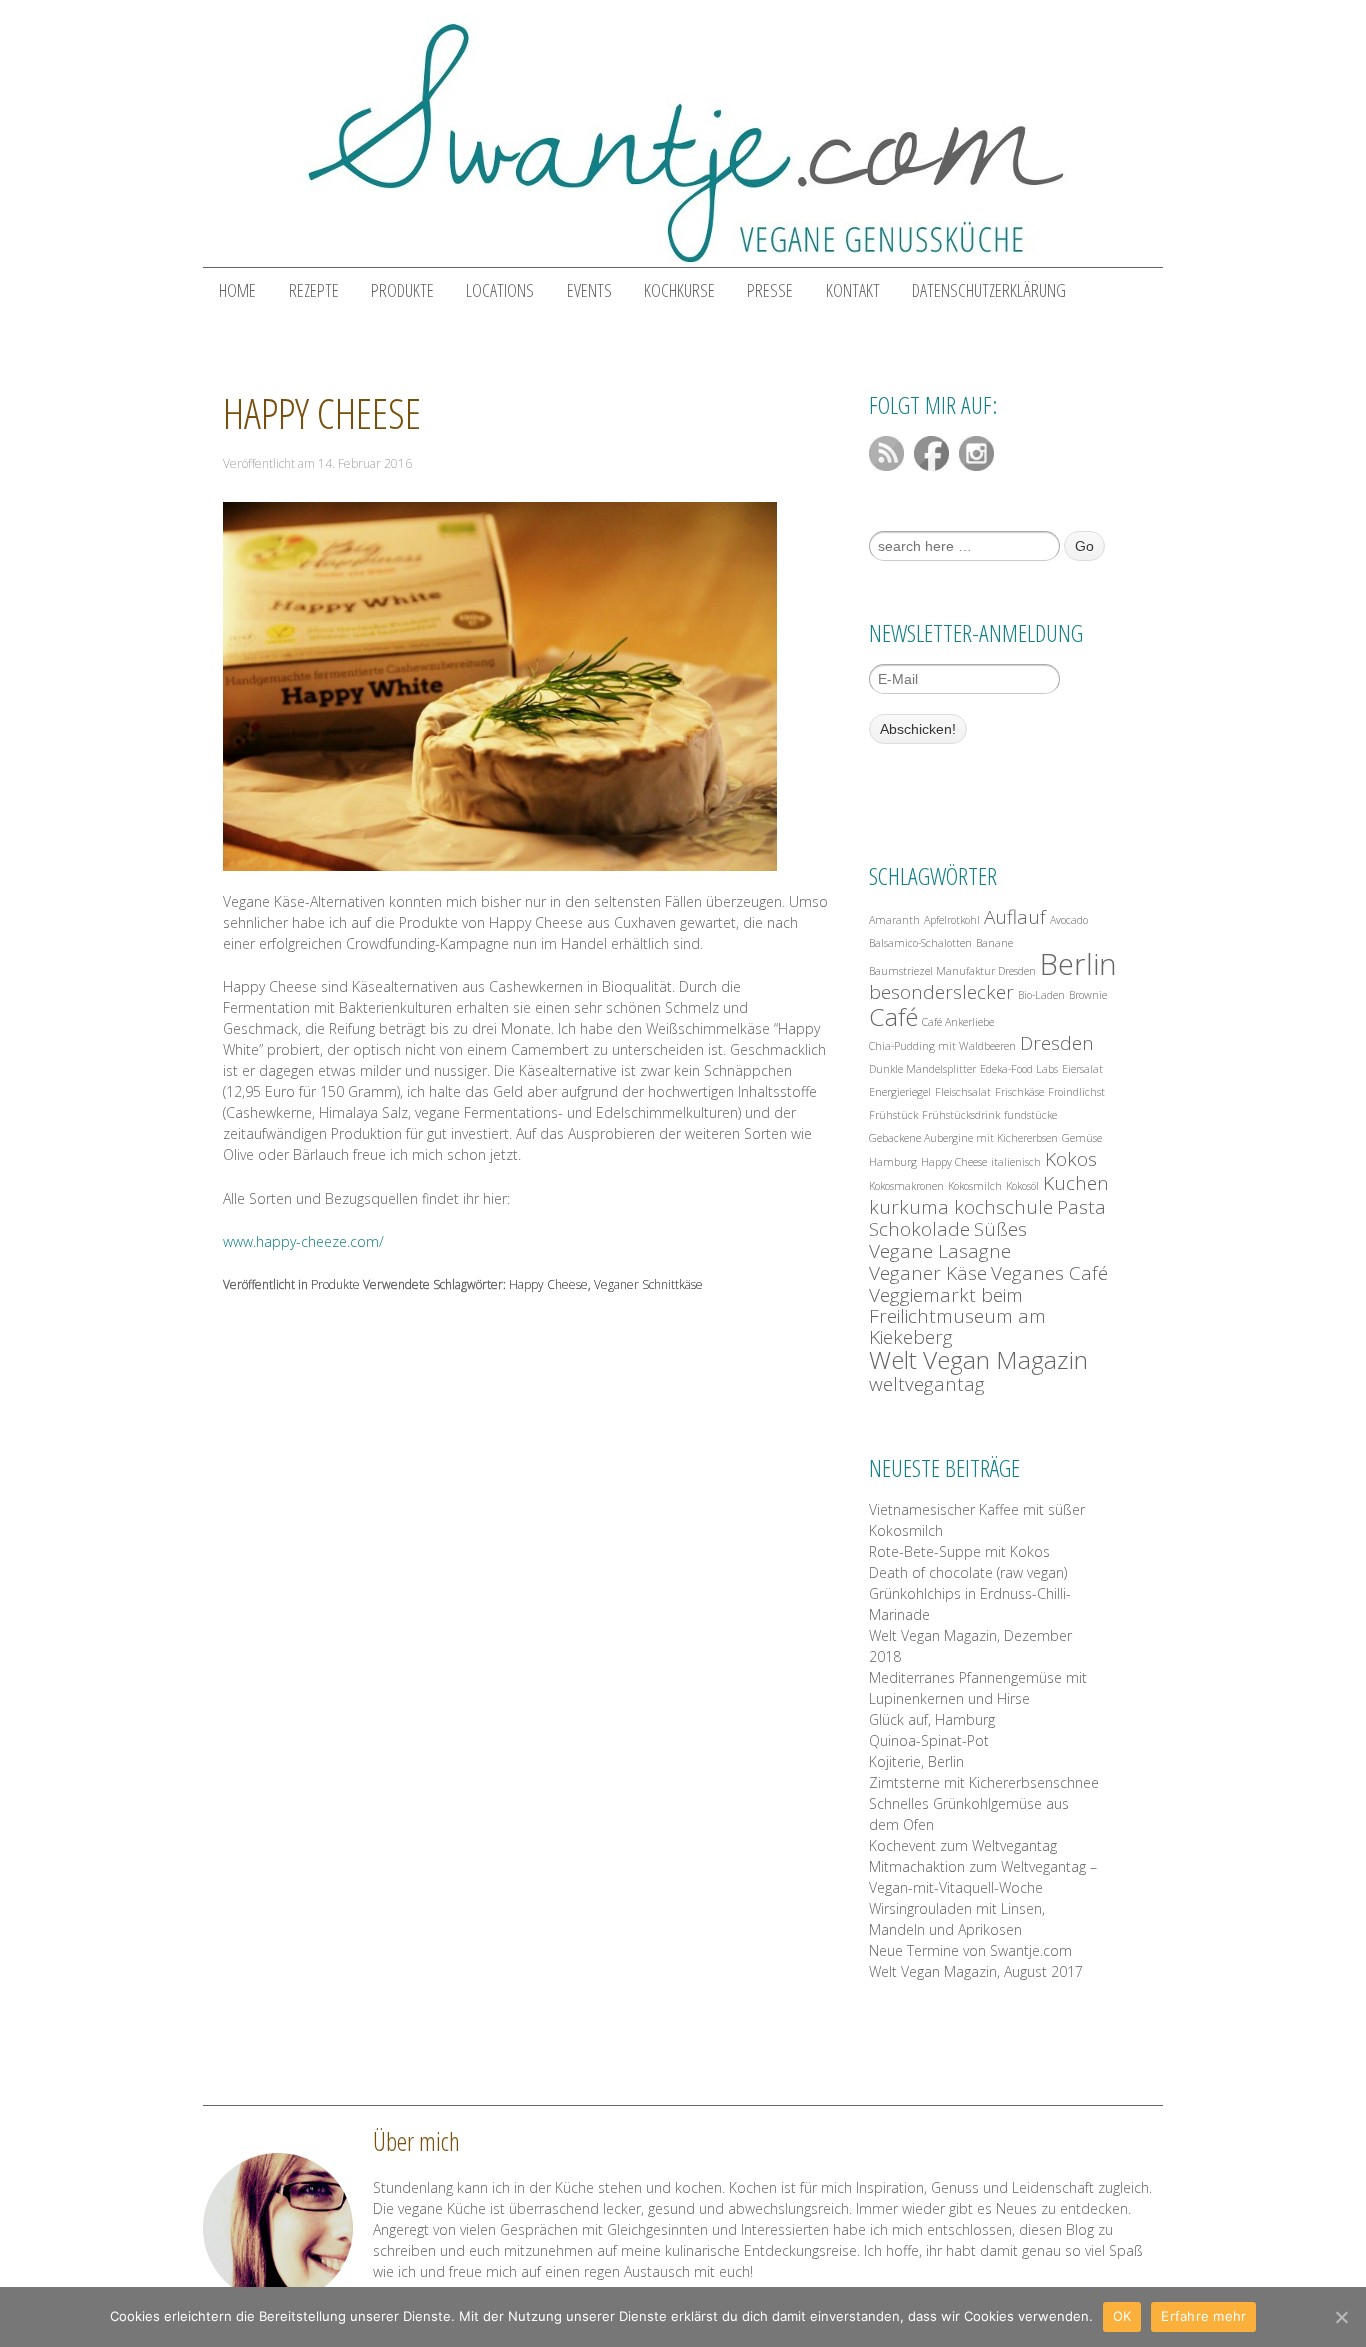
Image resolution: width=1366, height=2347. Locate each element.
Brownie (1088, 995)
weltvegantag (927, 1384)
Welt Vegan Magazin (978, 1359)
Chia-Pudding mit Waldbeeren (942, 1046)
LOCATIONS (500, 290)
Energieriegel (900, 1092)
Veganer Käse (928, 1273)
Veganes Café (1049, 1273)
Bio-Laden (1041, 995)
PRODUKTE (402, 290)
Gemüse (1082, 1138)
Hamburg (893, 1162)
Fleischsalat (963, 1092)
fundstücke (1030, 1115)
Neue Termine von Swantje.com (970, 1950)
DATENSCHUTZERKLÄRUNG (989, 290)
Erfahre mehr (1203, 2316)
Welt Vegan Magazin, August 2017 (976, 1971)
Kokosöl (1022, 1186)
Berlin (1078, 964)
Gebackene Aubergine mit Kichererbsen (963, 1138)
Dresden (1057, 1043)
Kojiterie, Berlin (916, 1761)
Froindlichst (1076, 1092)
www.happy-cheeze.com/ (303, 1241)
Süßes (1000, 1229)
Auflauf (1015, 917)
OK (1122, 2316)
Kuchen (1076, 1183)
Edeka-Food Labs (1019, 1069)
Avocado (1069, 920)
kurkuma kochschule (961, 1207)
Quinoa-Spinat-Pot (929, 1740)
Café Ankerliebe (958, 1022)
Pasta (1081, 1207)
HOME (237, 290)
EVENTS (589, 290)
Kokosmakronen (906, 1186)
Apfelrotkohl (952, 920)
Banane (994, 943)
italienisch (1016, 1162)
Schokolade (919, 1229)
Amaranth (894, 920)
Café (893, 1016)
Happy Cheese (322, 412)
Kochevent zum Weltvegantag (963, 1845)
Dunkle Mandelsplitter (922, 1069)
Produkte (335, 1284)
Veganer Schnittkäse (648, 1284)
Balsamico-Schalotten (920, 943)
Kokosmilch (975, 1186)
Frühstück (893, 1115)
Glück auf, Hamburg (932, 1719)
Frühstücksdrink (961, 1115)
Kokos (1071, 1159)
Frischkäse (1019, 1092)
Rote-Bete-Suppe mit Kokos (959, 1551)
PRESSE (770, 290)
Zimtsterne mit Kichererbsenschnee (984, 1782)
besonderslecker (941, 992)
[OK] (1341, 2317)
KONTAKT (853, 290)
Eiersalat (1082, 1069)
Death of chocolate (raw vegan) (968, 1572)
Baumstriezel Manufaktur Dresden (952, 971)
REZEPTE (314, 290)
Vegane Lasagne (940, 1251)
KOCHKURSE (679, 290)
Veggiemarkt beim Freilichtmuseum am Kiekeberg (957, 1316)
